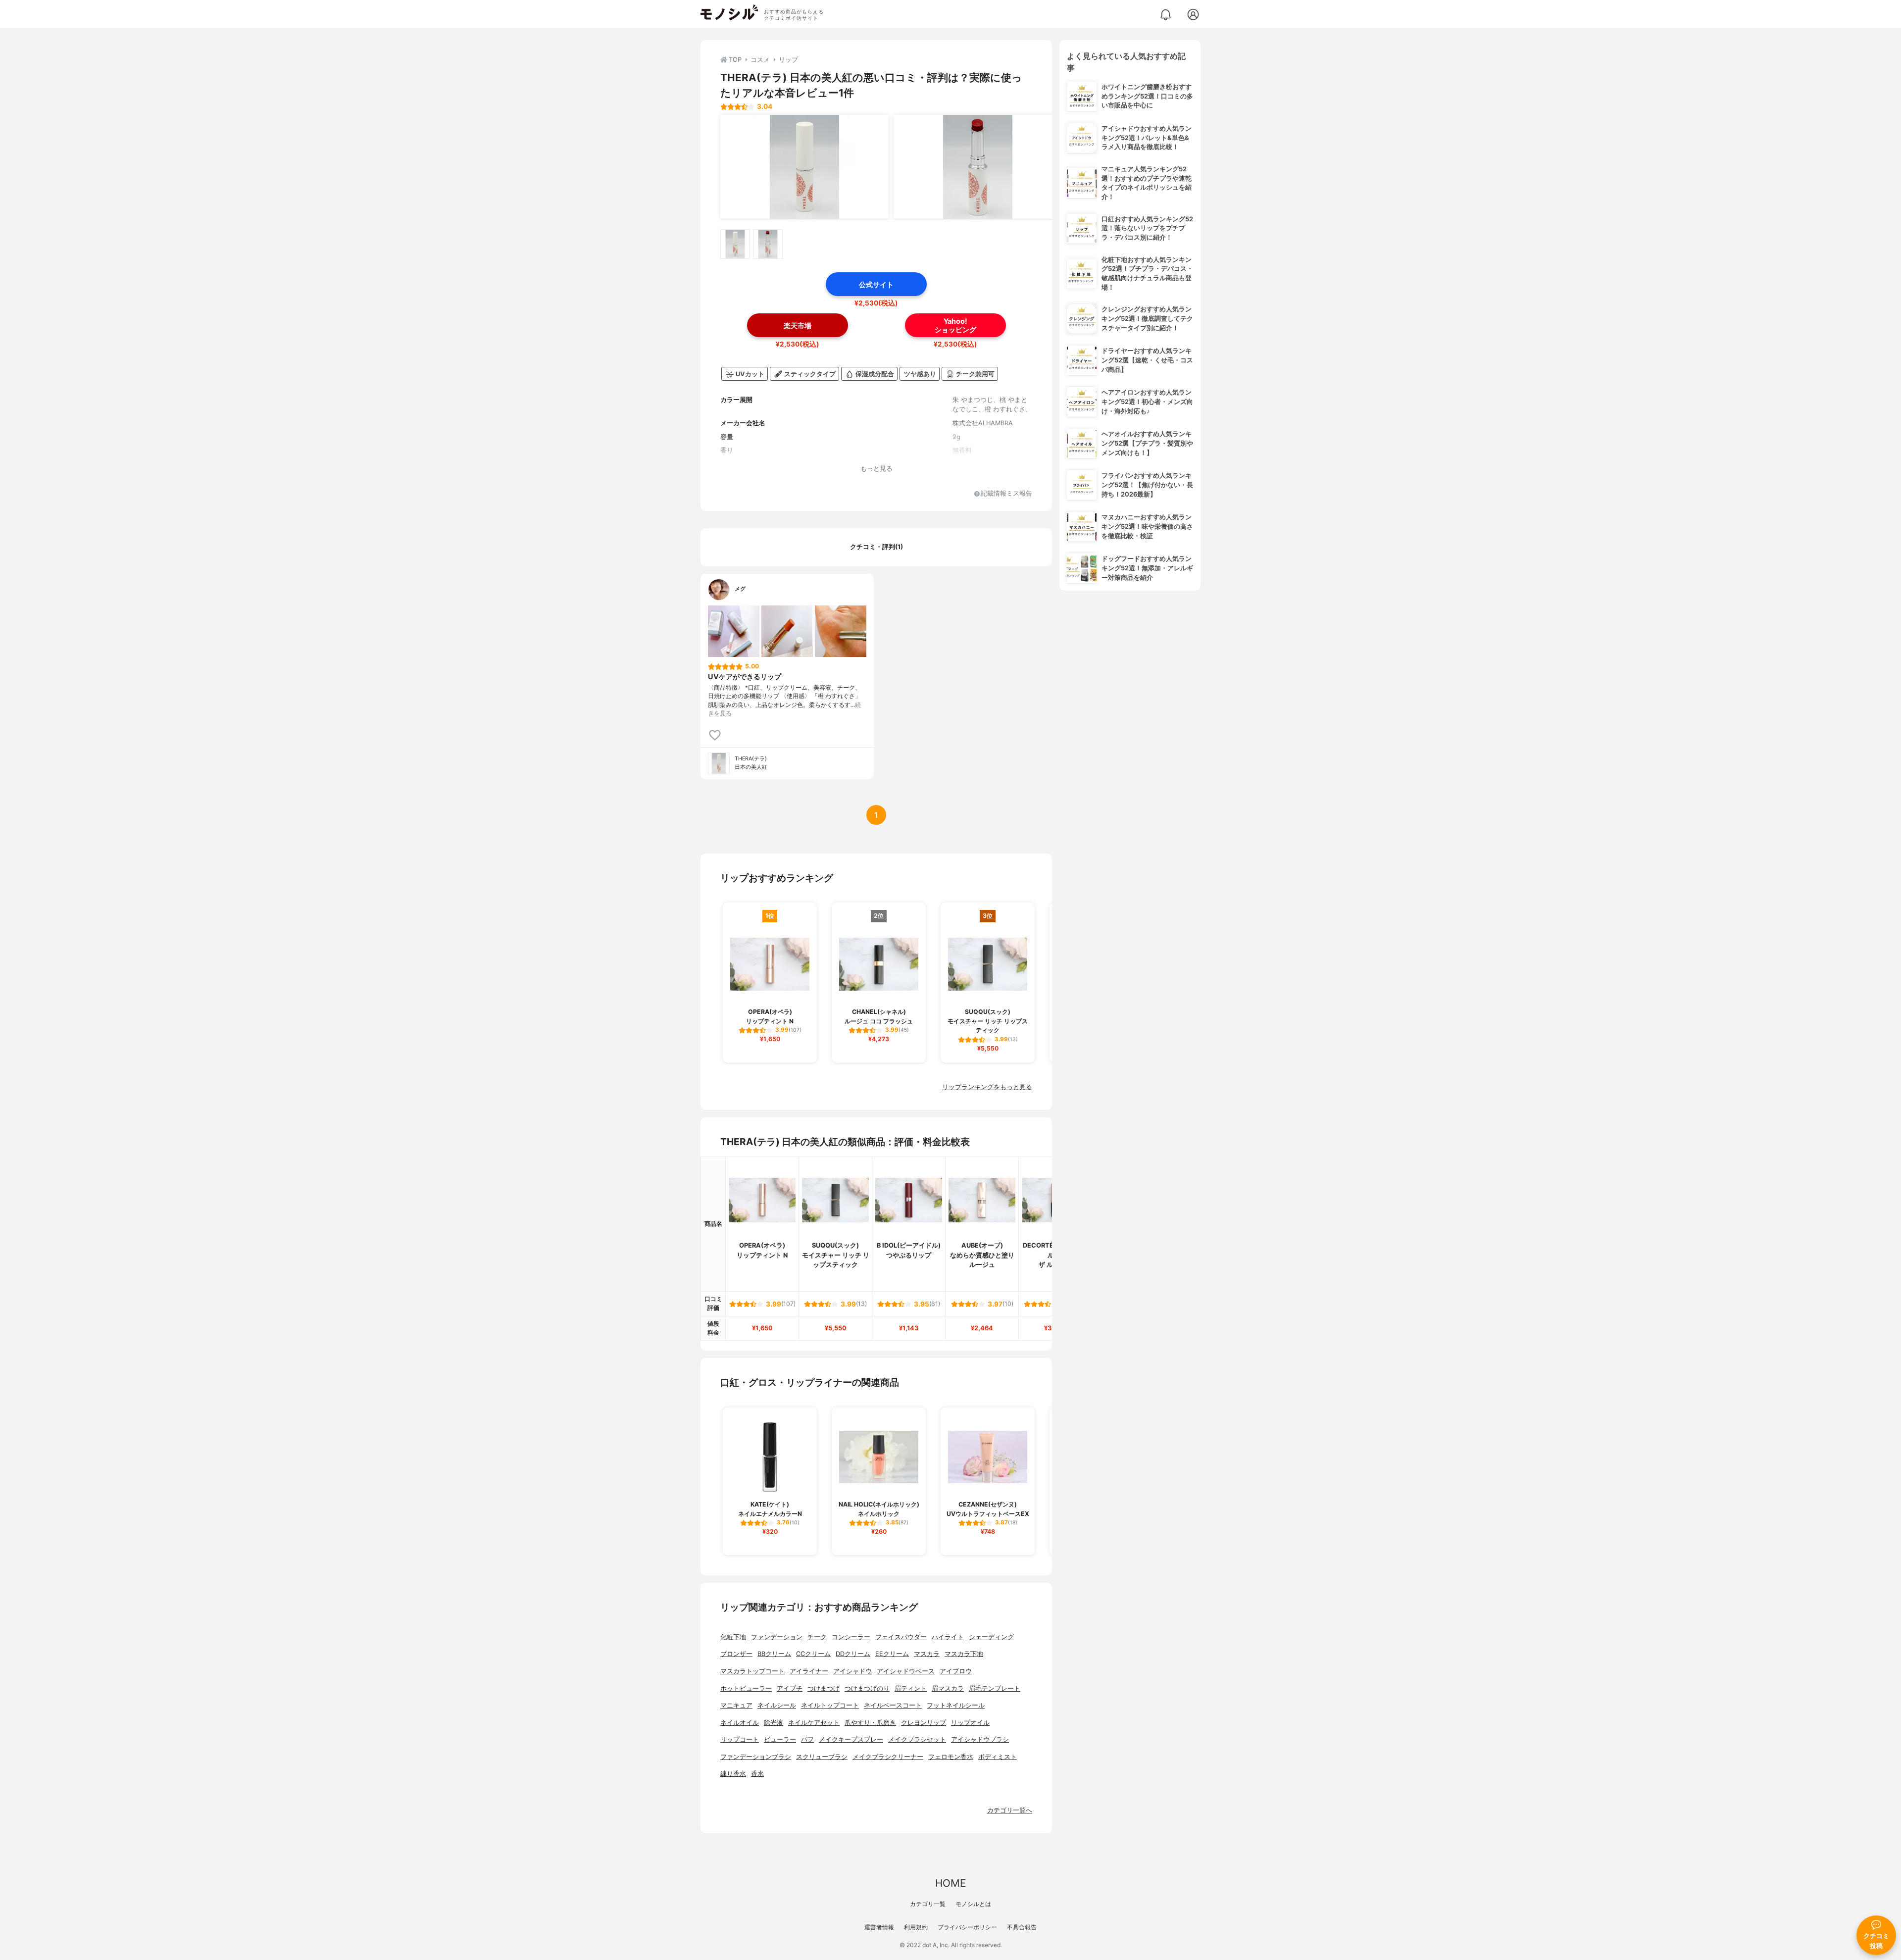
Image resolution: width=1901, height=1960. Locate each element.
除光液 (774, 1723)
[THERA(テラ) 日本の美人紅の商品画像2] (978, 167)
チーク (817, 1637)
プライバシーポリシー (967, 1927)
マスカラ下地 (964, 1654)
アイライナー (809, 1671)
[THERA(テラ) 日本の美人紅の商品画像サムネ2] (768, 244)
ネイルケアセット (814, 1723)
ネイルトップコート (830, 1705)
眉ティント (911, 1688)
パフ (807, 1739)
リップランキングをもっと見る (987, 1087)
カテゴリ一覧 (928, 1904)
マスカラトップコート (752, 1671)
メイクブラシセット (917, 1739)
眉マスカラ (948, 1688)
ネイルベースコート (893, 1705)
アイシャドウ (852, 1671)
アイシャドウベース (906, 1671)
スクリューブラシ (822, 1757)
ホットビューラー (746, 1688)
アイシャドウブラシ (980, 1739)
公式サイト (876, 284)
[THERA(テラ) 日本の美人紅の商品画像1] (804, 167)
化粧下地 (733, 1637)
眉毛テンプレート (995, 1688)
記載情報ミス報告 (1006, 494)
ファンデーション (777, 1637)
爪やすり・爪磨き (870, 1723)
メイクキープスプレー (851, 1739)
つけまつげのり (867, 1688)
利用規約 (916, 1927)
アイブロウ (956, 1671)
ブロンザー (736, 1654)
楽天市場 (798, 326)
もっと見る (876, 469)
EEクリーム (892, 1654)
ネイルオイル (740, 1723)
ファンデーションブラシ (756, 1757)
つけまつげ (824, 1688)
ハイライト (948, 1637)
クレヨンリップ (924, 1723)
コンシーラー (851, 1637)
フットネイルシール (956, 1705)
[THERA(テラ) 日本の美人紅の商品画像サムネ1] (735, 244)
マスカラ (927, 1654)
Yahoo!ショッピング (955, 325)
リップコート (740, 1739)
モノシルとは (973, 1904)
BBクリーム (774, 1654)
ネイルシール (777, 1705)
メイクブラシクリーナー (888, 1757)
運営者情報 (879, 1927)
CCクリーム (813, 1654)
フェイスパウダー (901, 1637)
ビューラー (780, 1739)
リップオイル (970, 1723)
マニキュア (736, 1705)
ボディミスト (998, 1757)
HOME (950, 1883)
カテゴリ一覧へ (1010, 1810)
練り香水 (733, 1774)
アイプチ (790, 1688)
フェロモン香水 (951, 1757)
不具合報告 (1022, 1927)
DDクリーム (853, 1654)
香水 (757, 1774)
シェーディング (991, 1637)
